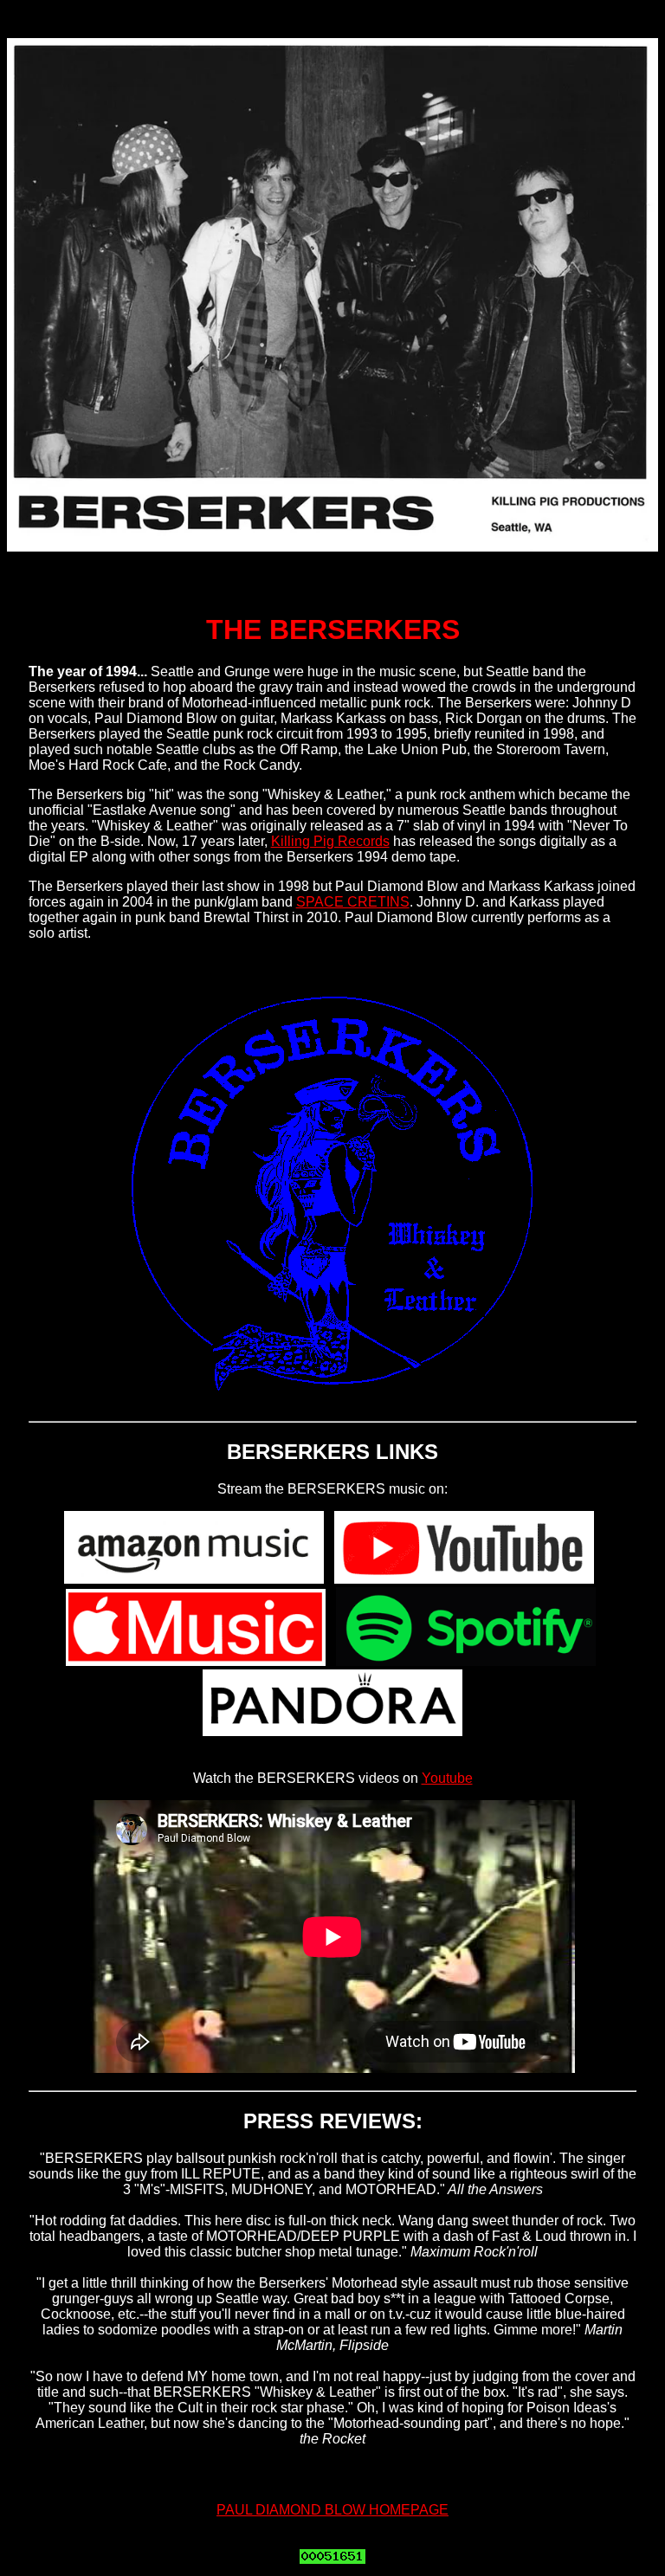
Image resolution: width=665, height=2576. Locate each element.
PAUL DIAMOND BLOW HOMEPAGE (332, 2510)
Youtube (447, 1778)
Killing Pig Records (330, 841)
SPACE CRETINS (353, 902)
